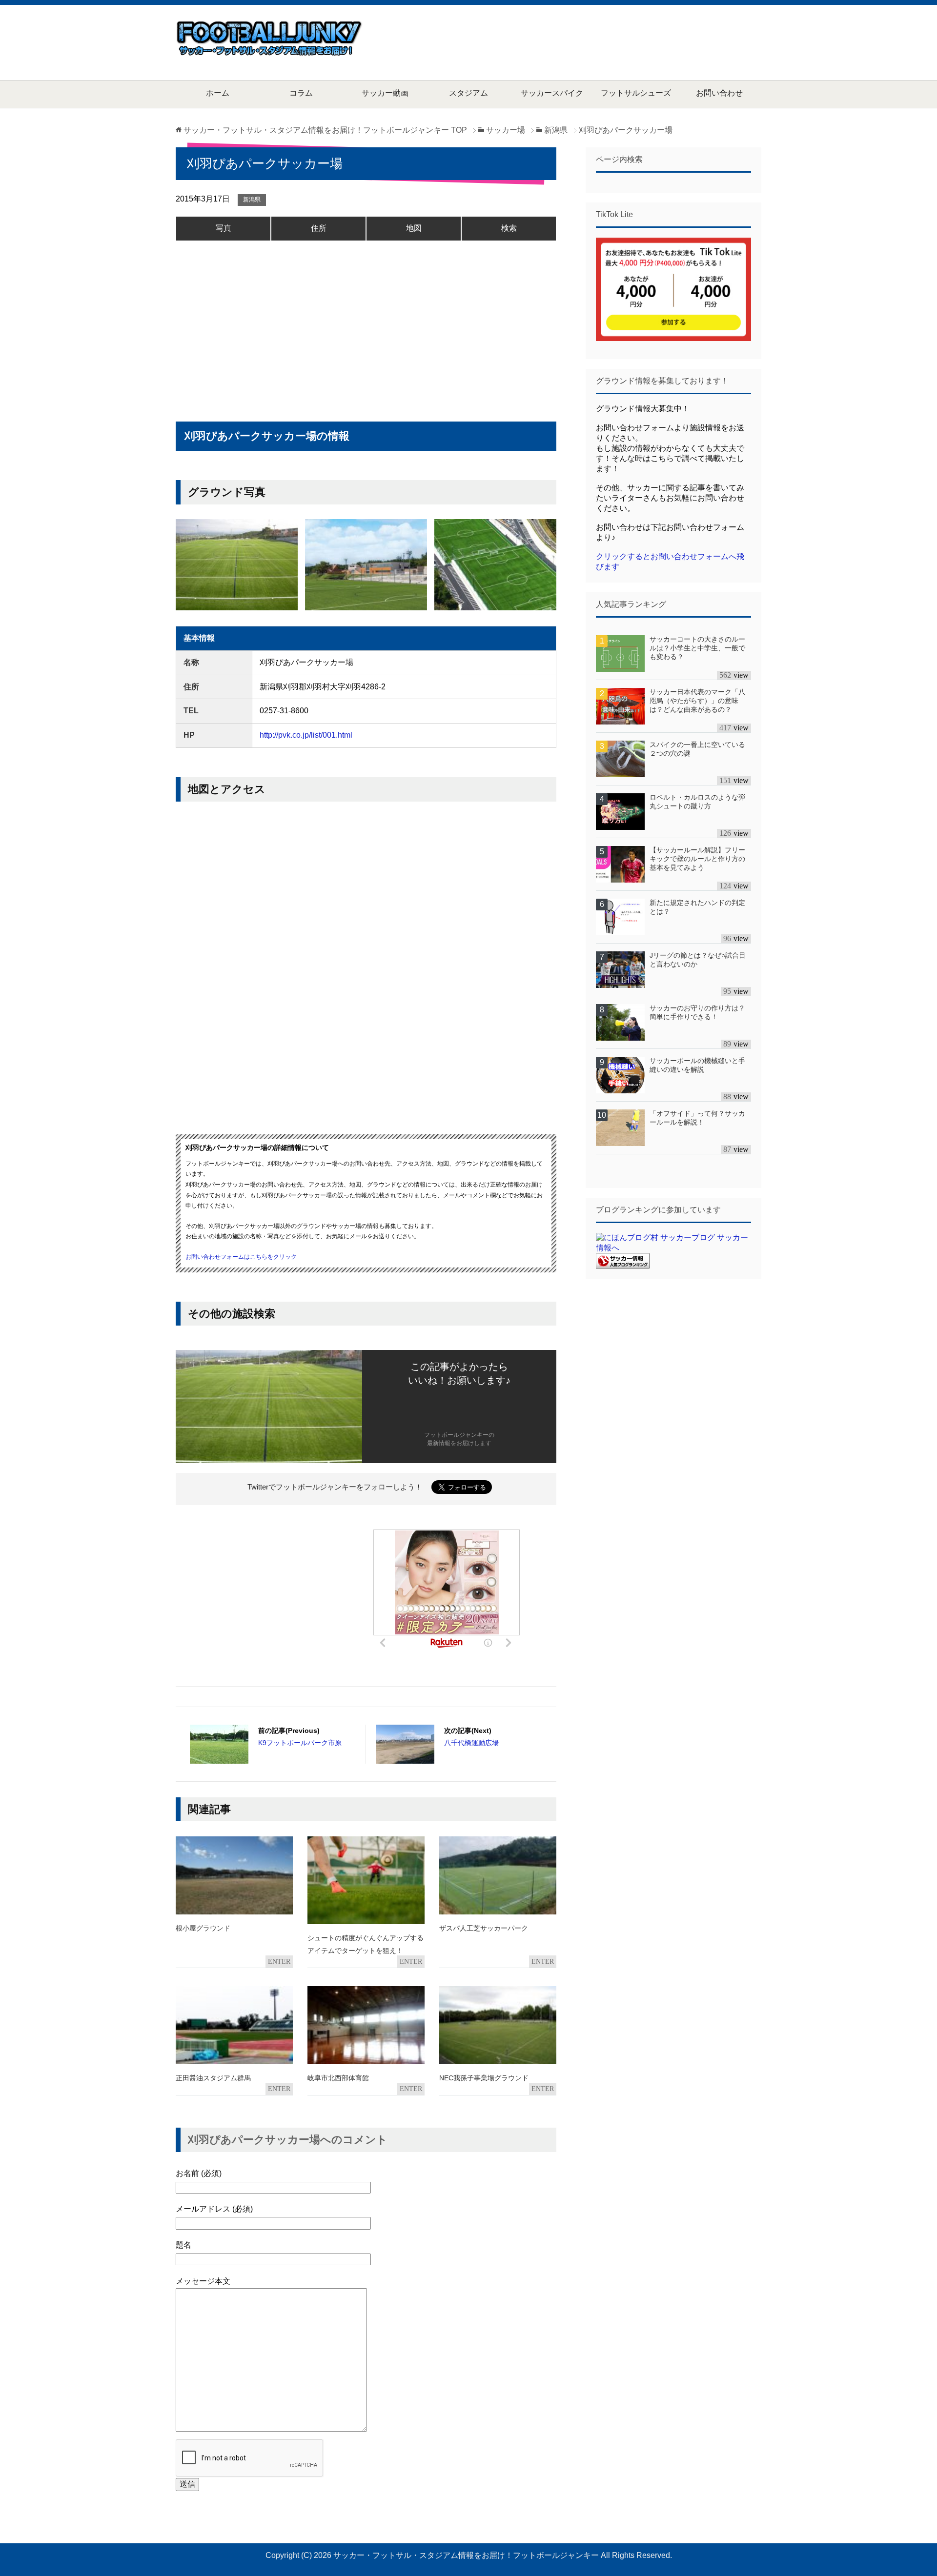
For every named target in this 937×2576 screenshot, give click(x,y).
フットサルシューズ (636, 93)
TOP (325, 130)
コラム (301, 93)
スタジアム (468, 93)
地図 (414, 228)
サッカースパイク (552, 93)
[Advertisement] (584, 41)
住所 (319, 228)
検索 (509, 228)
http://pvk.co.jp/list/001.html (306, 735)
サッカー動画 (385, 93)
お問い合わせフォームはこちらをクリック (241, 1257)
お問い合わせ (719, 93)
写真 (224, 228)
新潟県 (252, 200)
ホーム (218, 93)
